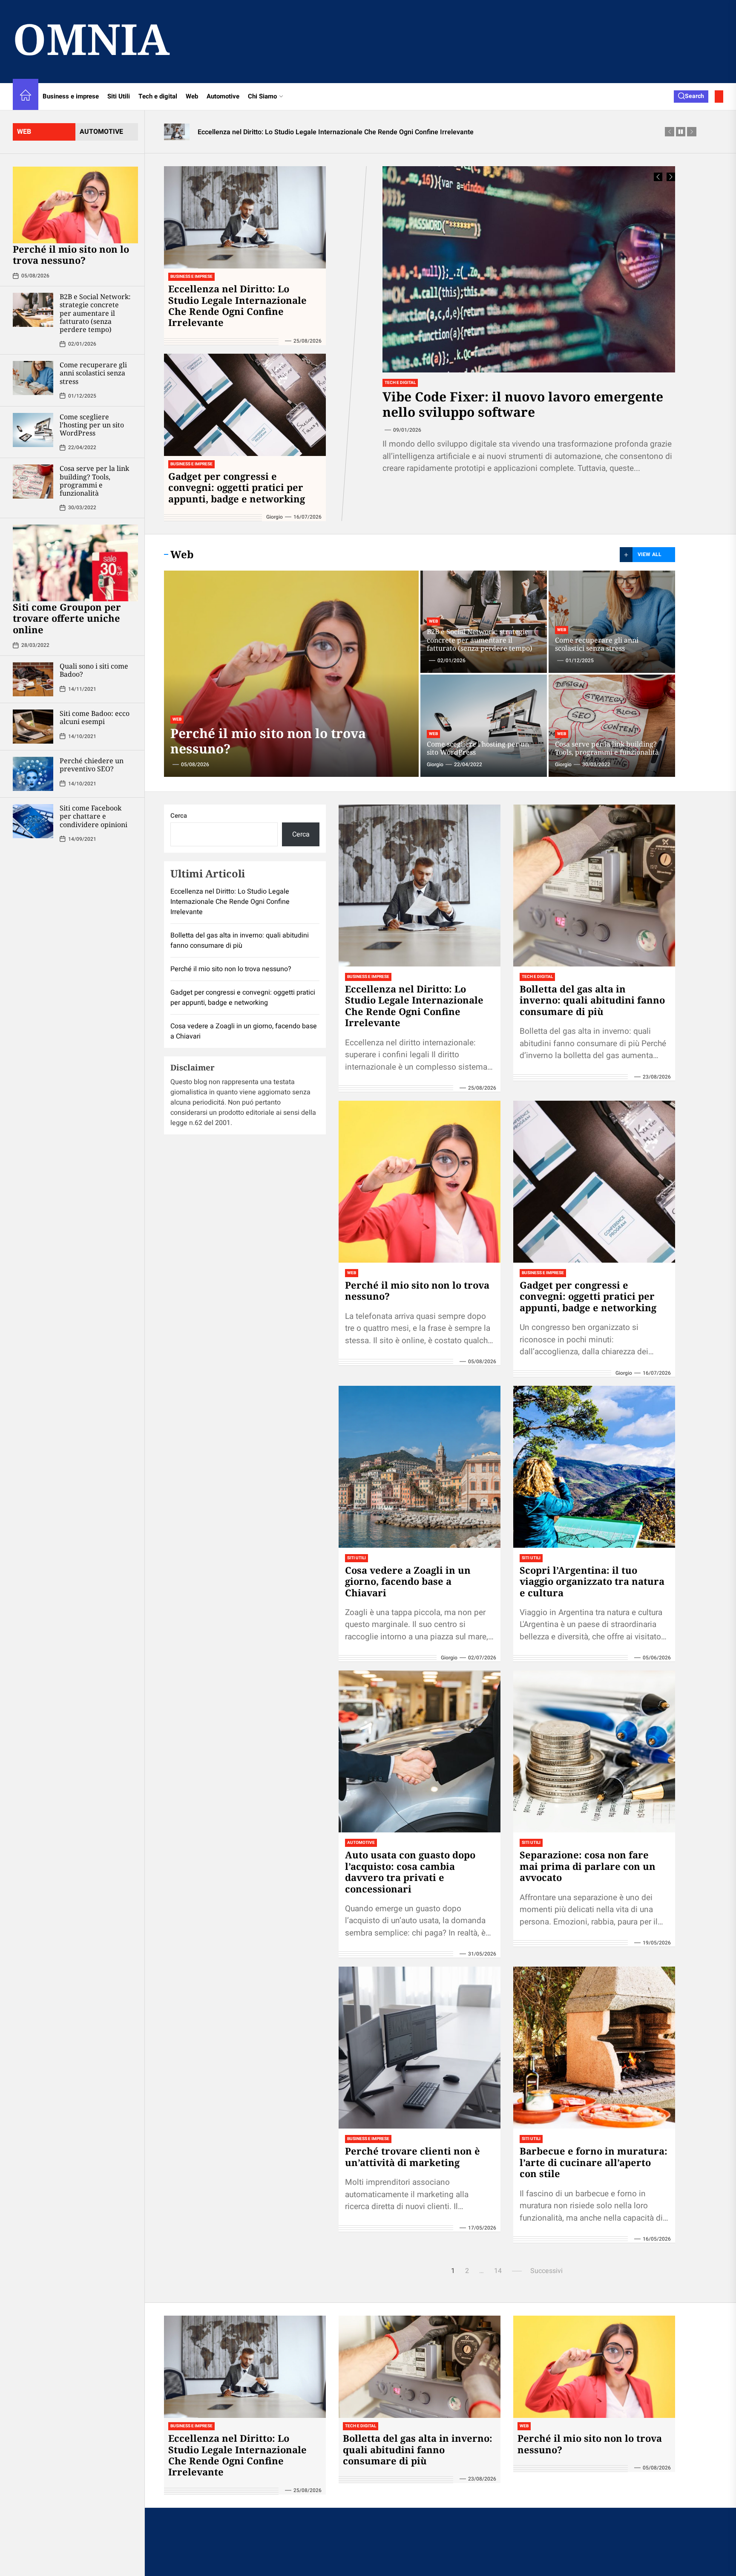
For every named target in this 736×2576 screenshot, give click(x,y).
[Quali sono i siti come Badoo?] (33, 679)
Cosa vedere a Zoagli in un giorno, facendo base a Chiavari (408, 1581)
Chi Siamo (262, 96)
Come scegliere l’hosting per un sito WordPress (92, 425)
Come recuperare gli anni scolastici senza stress (93, 373)
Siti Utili (119, 96)
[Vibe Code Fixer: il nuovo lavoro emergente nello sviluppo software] (529, 269)
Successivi (546, 2271)
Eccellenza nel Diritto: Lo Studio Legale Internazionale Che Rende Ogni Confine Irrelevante (237, 305)
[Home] (26, 97)
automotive (101, 132)
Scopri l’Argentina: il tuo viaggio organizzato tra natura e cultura (592, 1581)
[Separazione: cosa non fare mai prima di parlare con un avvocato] (594, 1751)
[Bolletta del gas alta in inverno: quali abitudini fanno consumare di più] (594, 886)
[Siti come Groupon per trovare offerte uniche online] (75, 563)
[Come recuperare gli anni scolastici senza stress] (33, 378)
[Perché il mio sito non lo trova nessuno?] (75, 205)
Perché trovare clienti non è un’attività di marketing (413, 2156)
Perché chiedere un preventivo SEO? (92, 765)
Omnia (91, 38)
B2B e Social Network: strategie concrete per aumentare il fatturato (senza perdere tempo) (95, 313)
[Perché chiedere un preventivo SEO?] (33, 774)
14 (498, 2271)
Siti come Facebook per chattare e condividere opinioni (93, 816)
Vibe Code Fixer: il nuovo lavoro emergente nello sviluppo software (523, 404)
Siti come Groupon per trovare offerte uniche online (67, 618)
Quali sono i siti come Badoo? (94, 670)
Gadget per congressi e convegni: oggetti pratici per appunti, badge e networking (237, 487)
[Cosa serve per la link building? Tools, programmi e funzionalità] (33, 482)
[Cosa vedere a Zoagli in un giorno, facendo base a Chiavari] (420, 1467)
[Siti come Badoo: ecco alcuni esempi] (33, 727)
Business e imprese (71, 96)
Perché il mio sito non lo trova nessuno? (71, 254)
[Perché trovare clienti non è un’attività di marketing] (420, 2048)
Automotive (223, 96)
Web (192, 96)
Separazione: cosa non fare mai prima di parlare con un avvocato (588, 1866)
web (24, 132)
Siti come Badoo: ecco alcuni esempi (95, 717)
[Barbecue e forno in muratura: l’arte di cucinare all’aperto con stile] (594, 2048)
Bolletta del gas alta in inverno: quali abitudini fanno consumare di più (592, 1000)
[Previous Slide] (658, 177)
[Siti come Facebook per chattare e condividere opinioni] (33, 821)
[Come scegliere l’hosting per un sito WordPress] (33, 430)
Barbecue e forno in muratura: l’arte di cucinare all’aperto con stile (594, 2162)
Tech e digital (158, 96)
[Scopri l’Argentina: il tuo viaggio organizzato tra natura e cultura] (594, 1467)
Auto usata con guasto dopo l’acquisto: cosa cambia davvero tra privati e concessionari (410, 1871)
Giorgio (275, 517)
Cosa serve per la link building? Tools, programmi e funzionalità (94, 481)
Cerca (179, 816)
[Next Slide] (671, 177)
